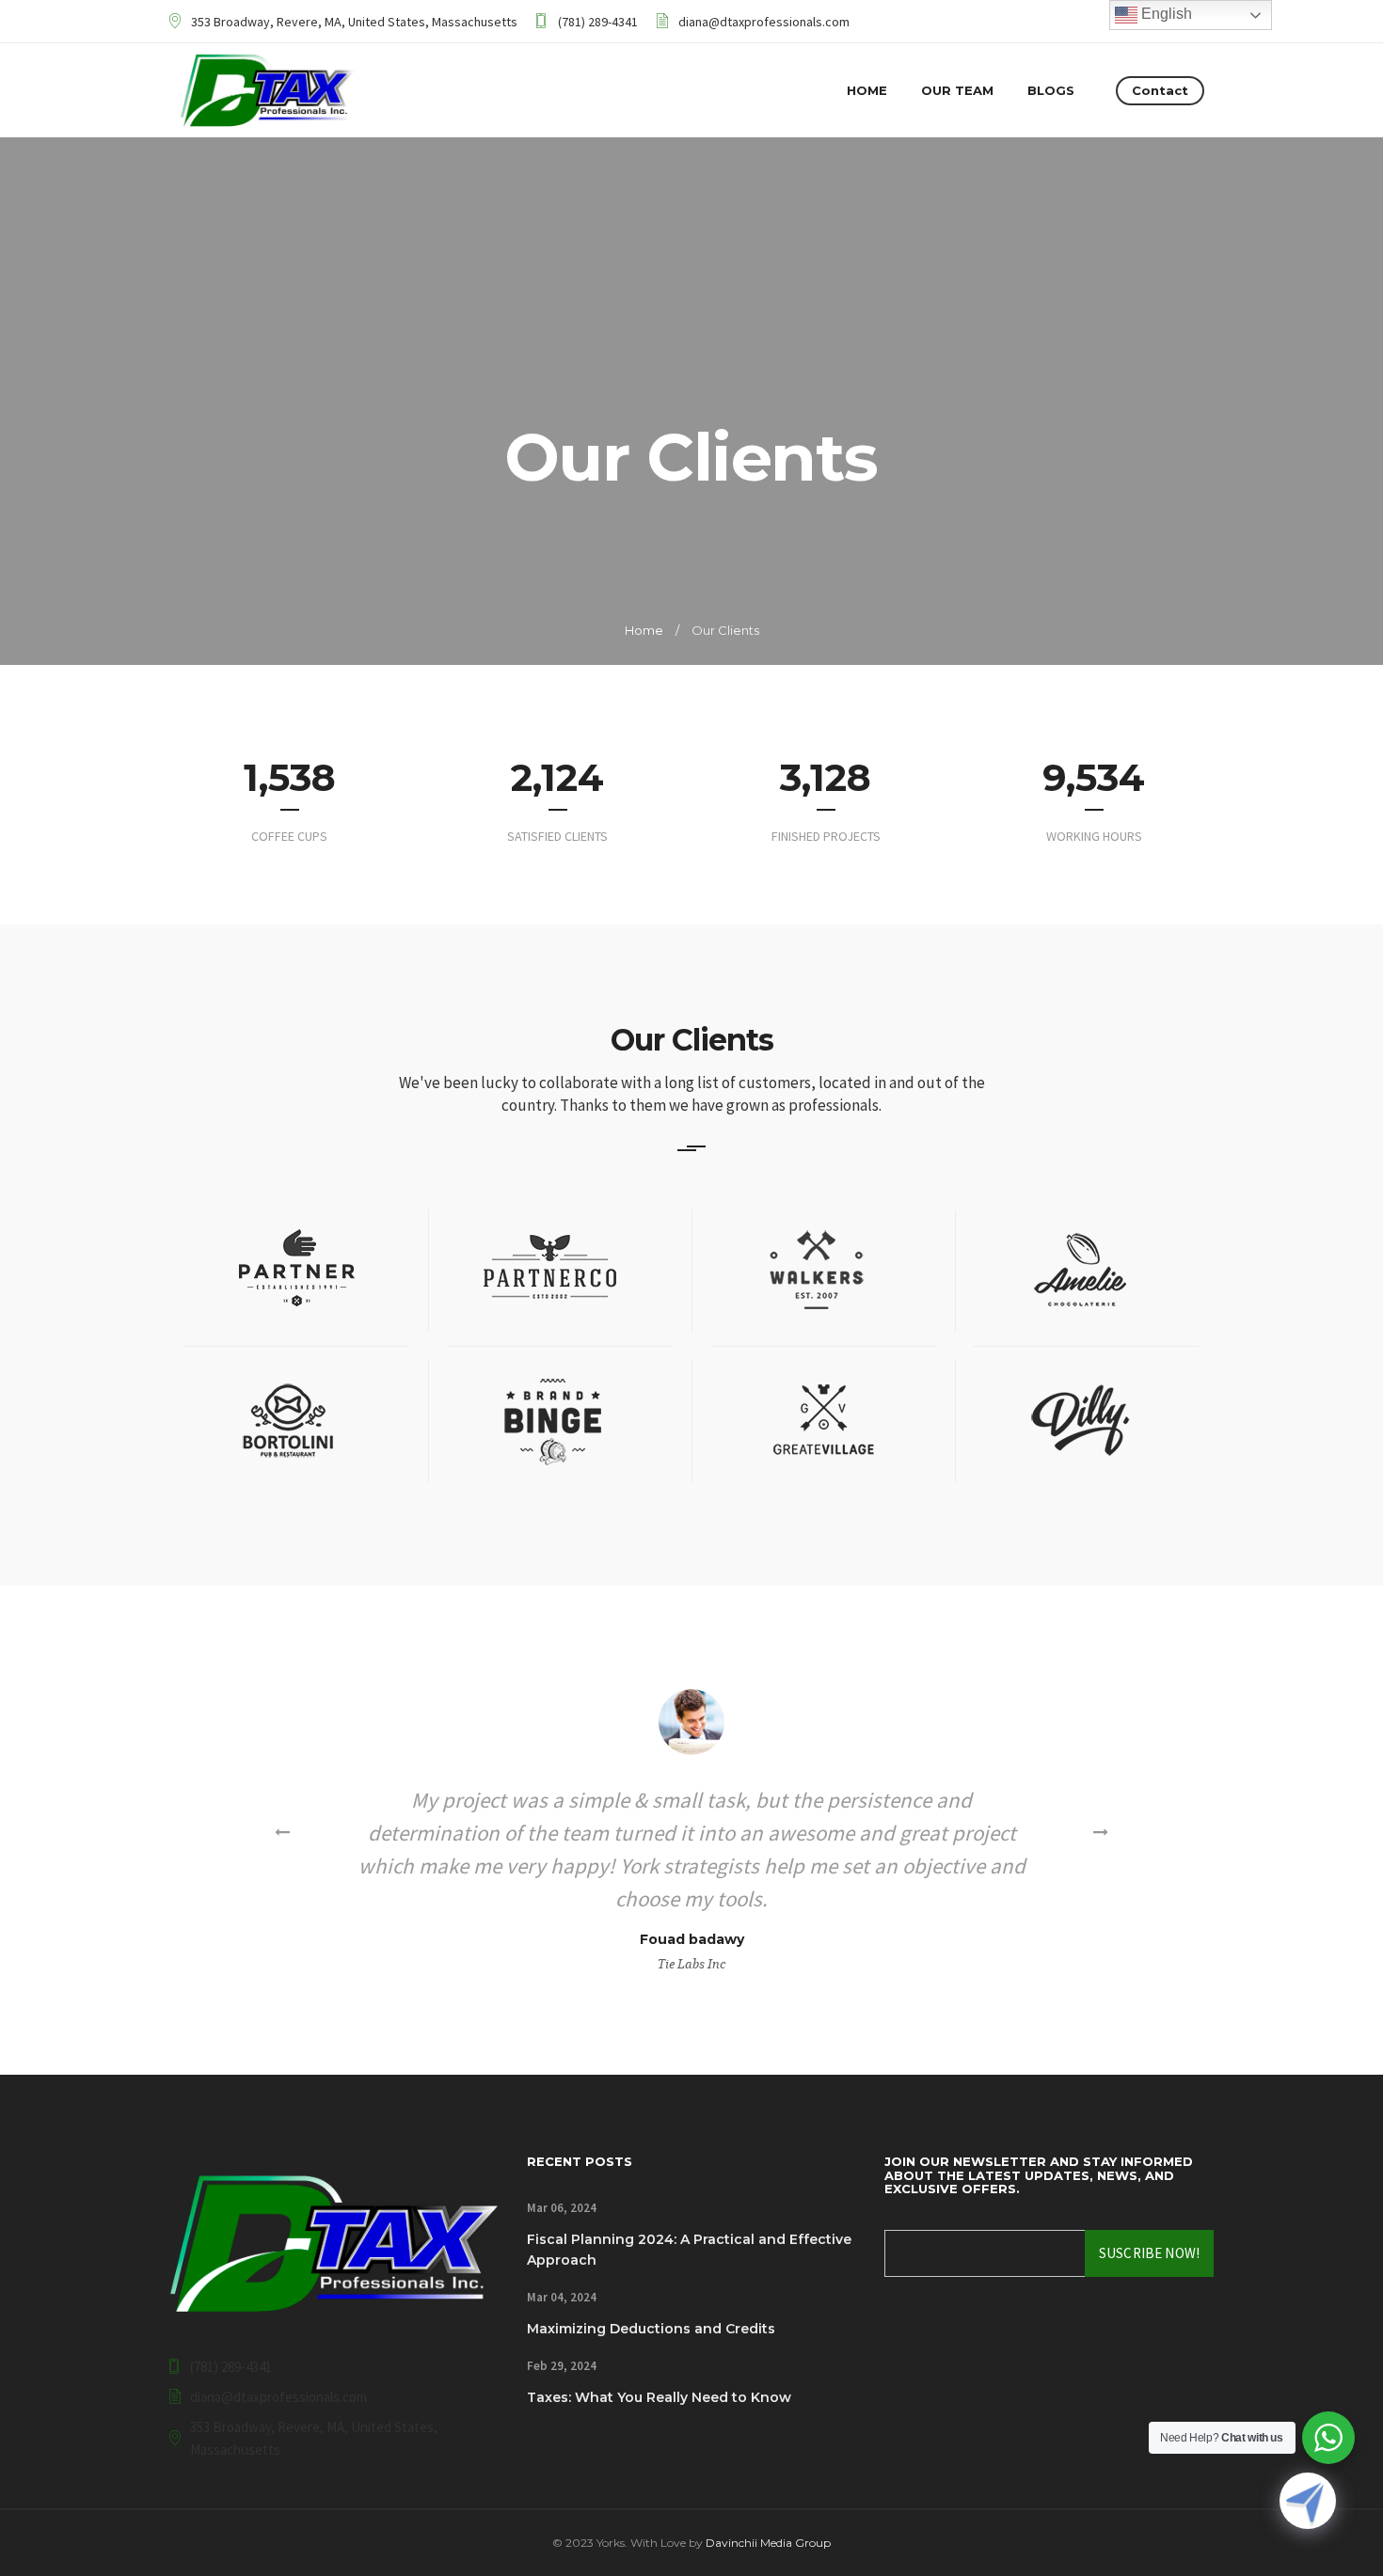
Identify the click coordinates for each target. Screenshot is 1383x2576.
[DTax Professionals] (268, 90)
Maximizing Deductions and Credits (651, 2329)
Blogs (1051, 90)
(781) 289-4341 (598, 22)
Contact (1160, 90)
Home (867, 90)
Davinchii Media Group (768, 2543)
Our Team (957, 90)
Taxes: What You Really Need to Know (659, 2397)
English (1165, 14)
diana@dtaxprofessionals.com (764, 22)
